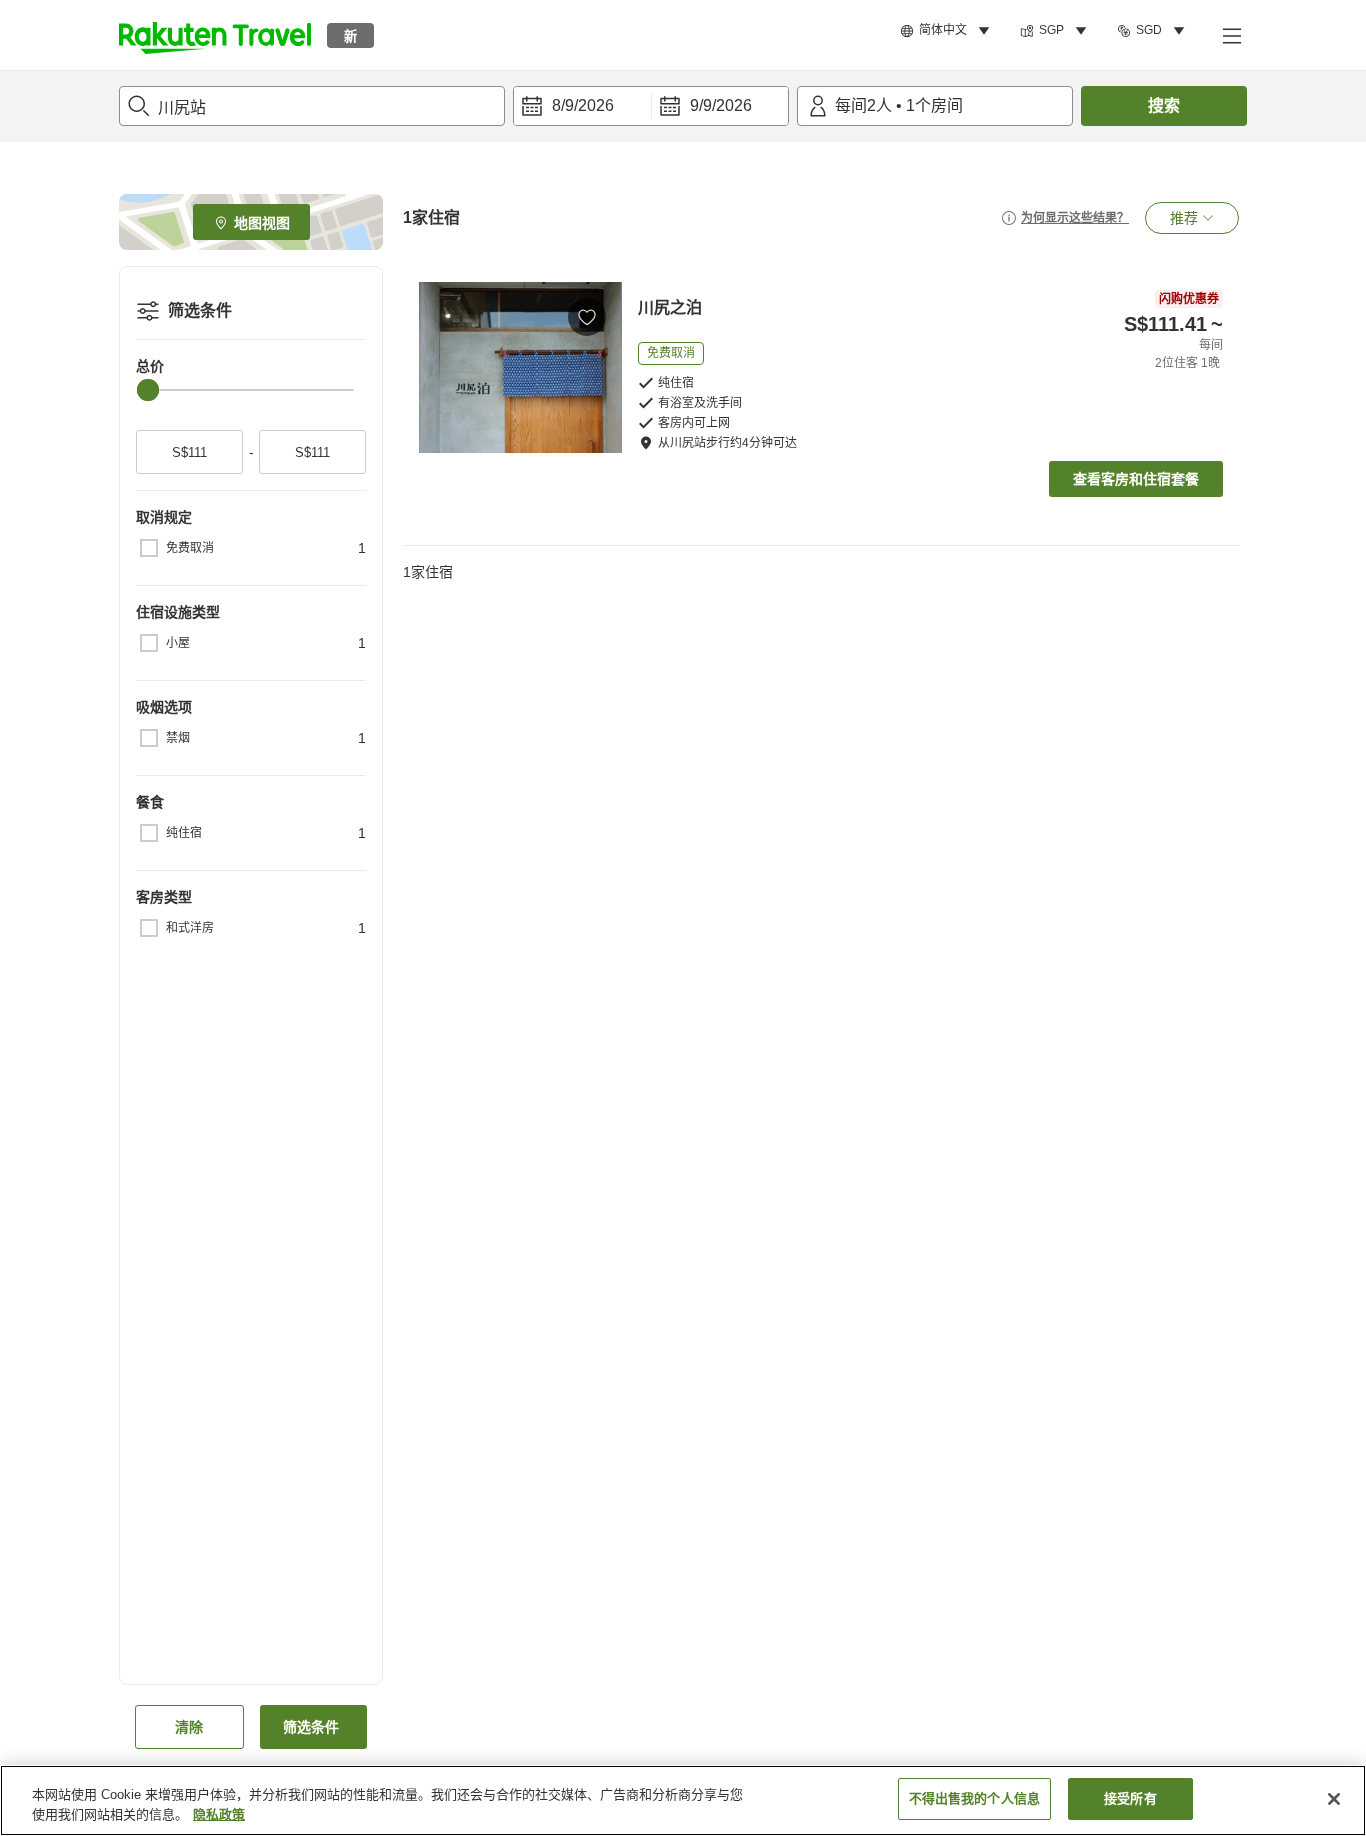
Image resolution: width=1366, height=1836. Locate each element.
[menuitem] (948, 31)
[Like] (587, 317)
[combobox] (312, 106)
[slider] (148, 390)
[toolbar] (651, 106)
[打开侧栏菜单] (1231, 35)
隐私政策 (219, 1814)
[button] (215, 35)
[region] (683, 1800)
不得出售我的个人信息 (974, 1798)
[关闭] (1334, 1799)
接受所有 (1130, 1798)
